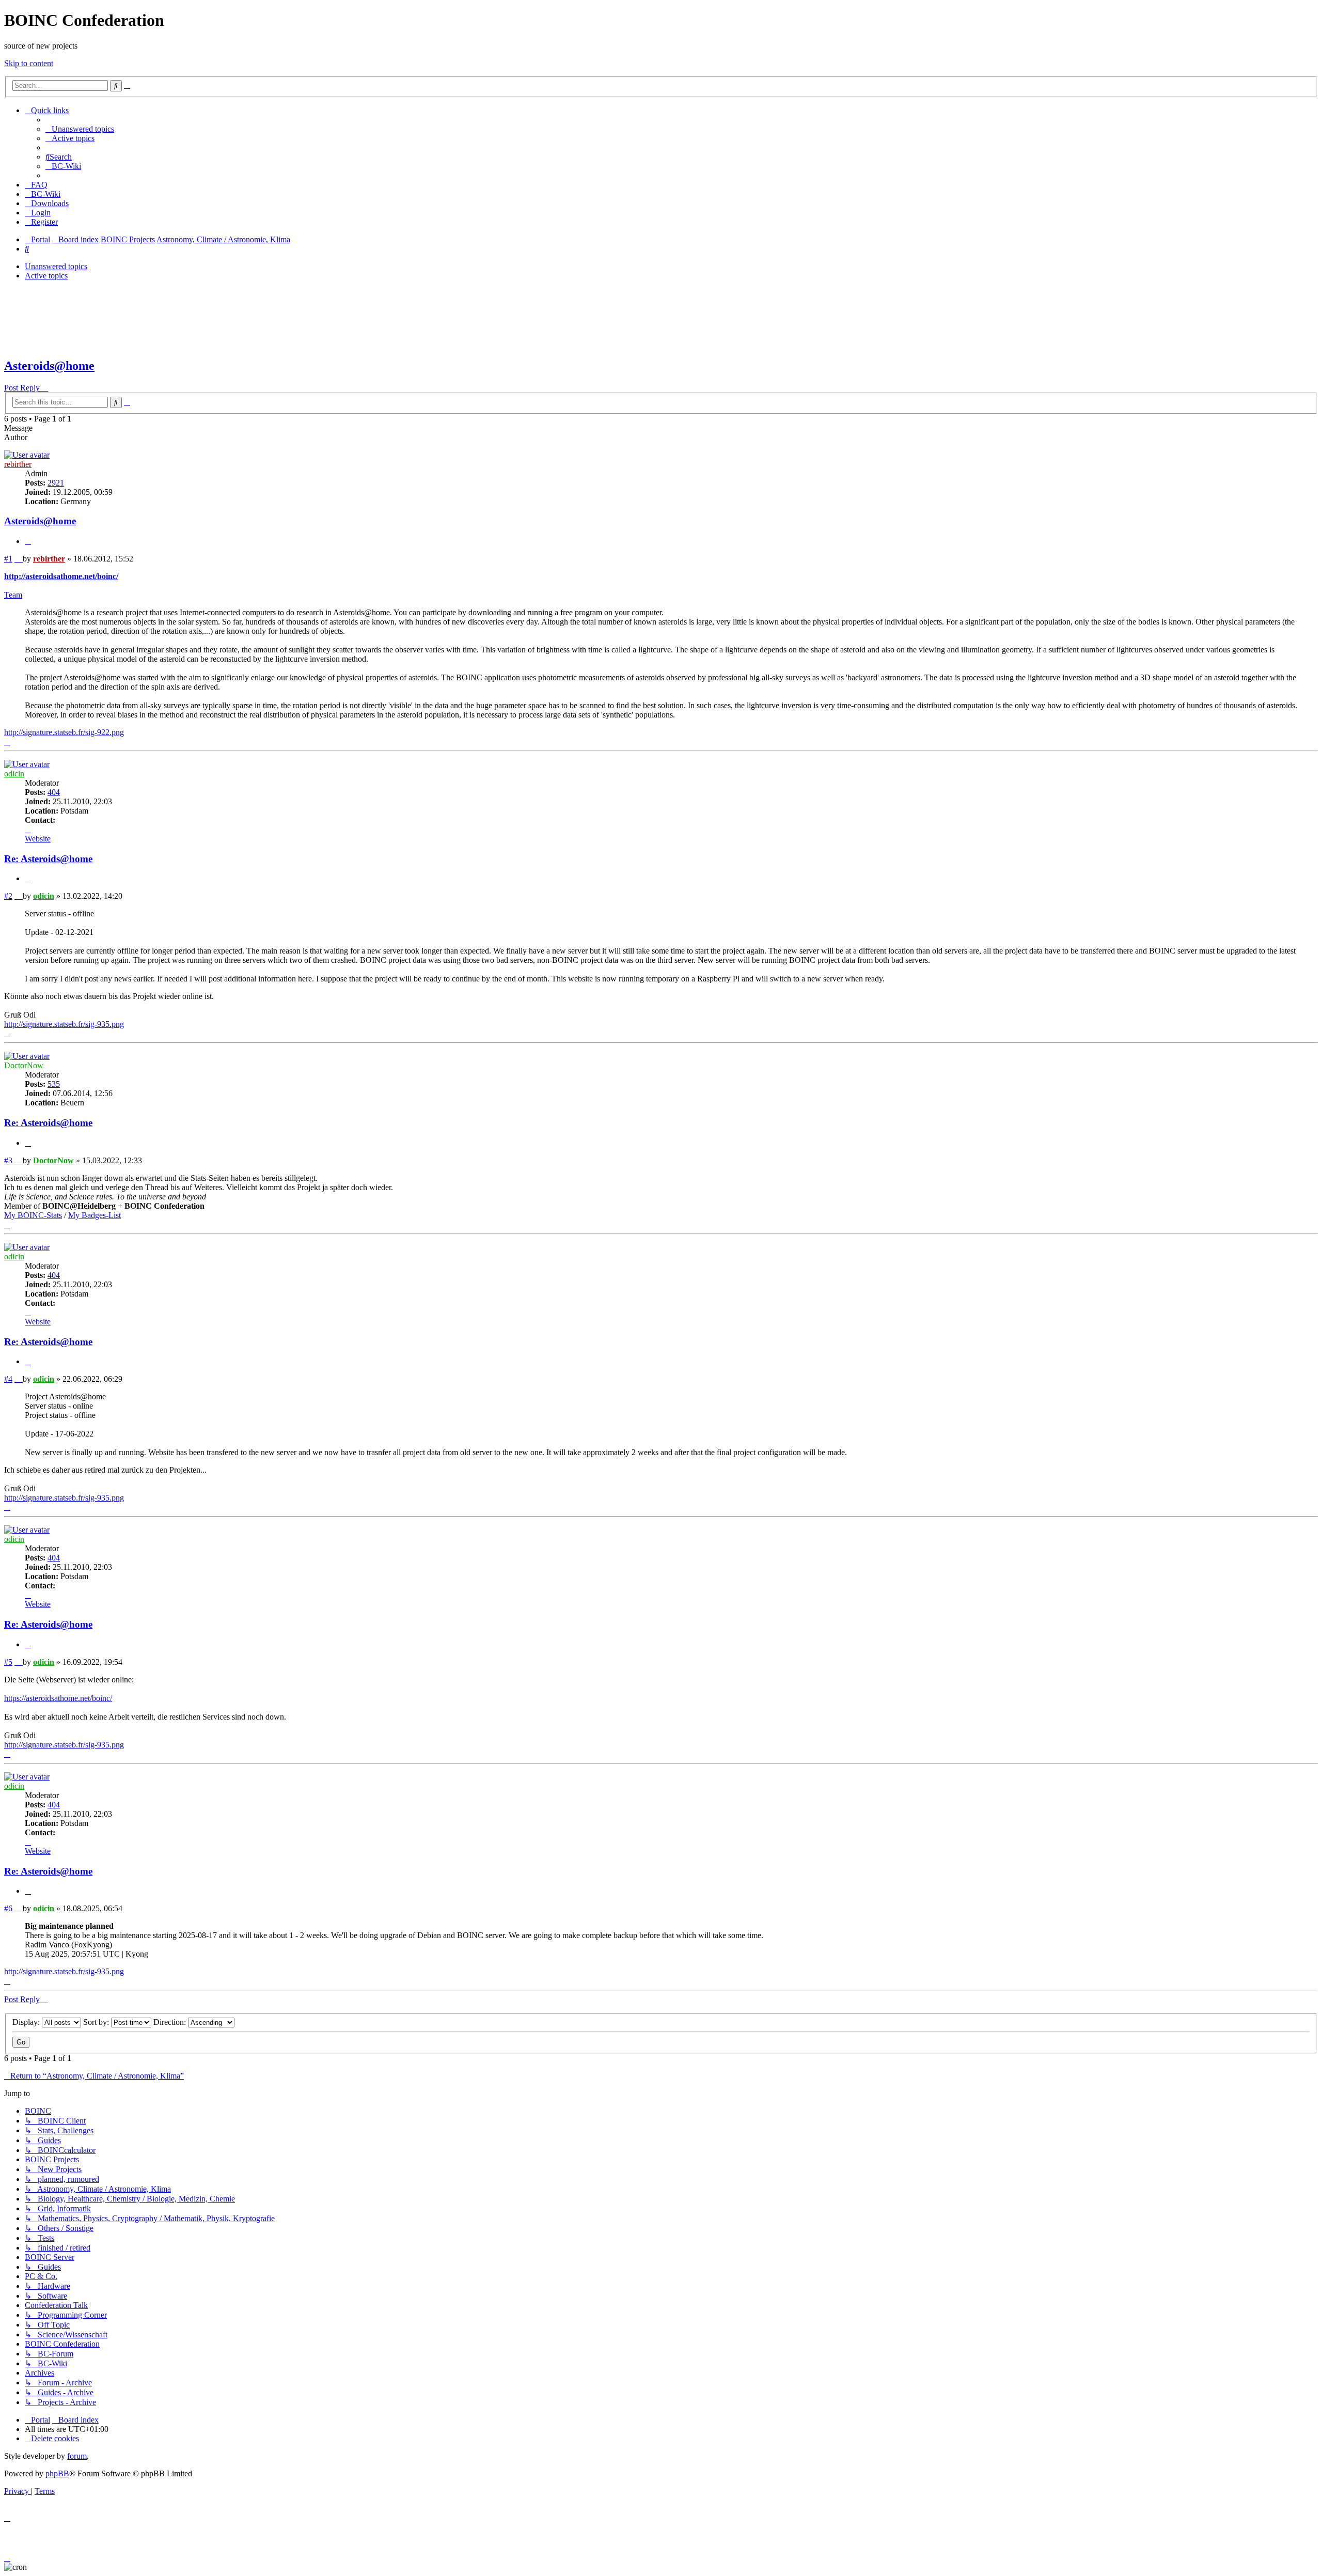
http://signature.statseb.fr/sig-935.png (64, 1024)
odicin (14, 774)
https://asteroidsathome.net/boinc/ (58, 1698)
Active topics (46, 276)
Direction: (171, 2022)
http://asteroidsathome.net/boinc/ (61, 576)
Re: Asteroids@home (48, 859)
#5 (8, 1662)
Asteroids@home (49, 366)
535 (54, 1084)
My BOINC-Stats (33, 1215)
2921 (56, 483)
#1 (8, 559)
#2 (8, 896)
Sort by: (97, 2022)
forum (77, 2456)
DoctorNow (24, 1065)
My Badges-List (95, 1215)
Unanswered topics (56, 266)
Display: (27, 2022)
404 (54, 792)
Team (13, 595)
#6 (8, 1908)
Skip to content (29, 63)
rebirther (18, 464)
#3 (8, 1160)
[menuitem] (80, 129)
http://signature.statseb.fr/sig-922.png (64, 732)
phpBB (57, 2473)
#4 (8, 1379)
